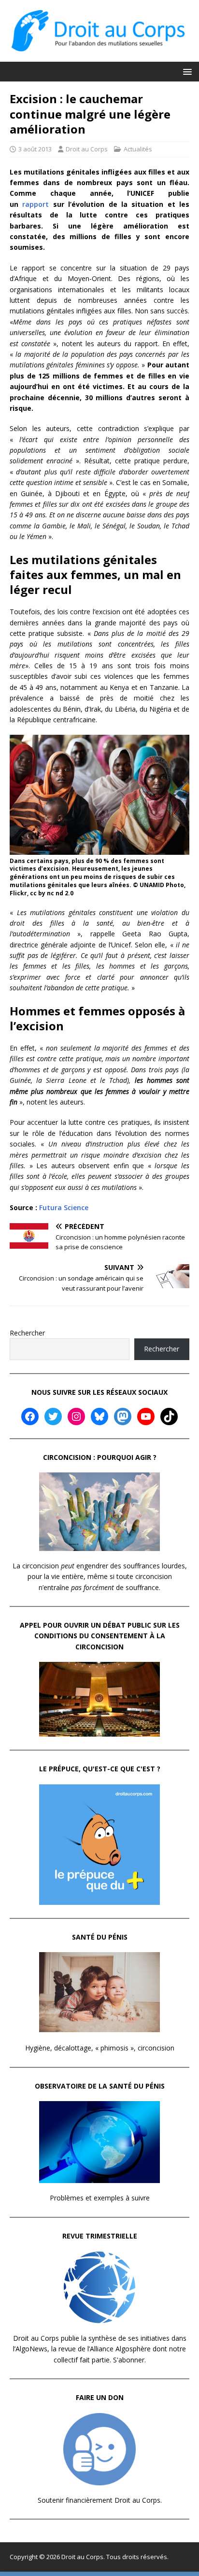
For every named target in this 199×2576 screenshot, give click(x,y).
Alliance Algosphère (120, 2349)
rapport (36, 204)
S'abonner (129, 2360)
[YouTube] (146, 1416)
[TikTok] (169, 1416)
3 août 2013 (35, 149)
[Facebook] (30, 1416)
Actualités (138, 149)
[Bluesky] (99, 1416)
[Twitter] (53, 1416)
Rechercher (27, 1333)
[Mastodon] (123, 1416)
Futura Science (64, 1207)
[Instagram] (76, 1416)
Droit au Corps (87, 149)
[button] (186, 71)
